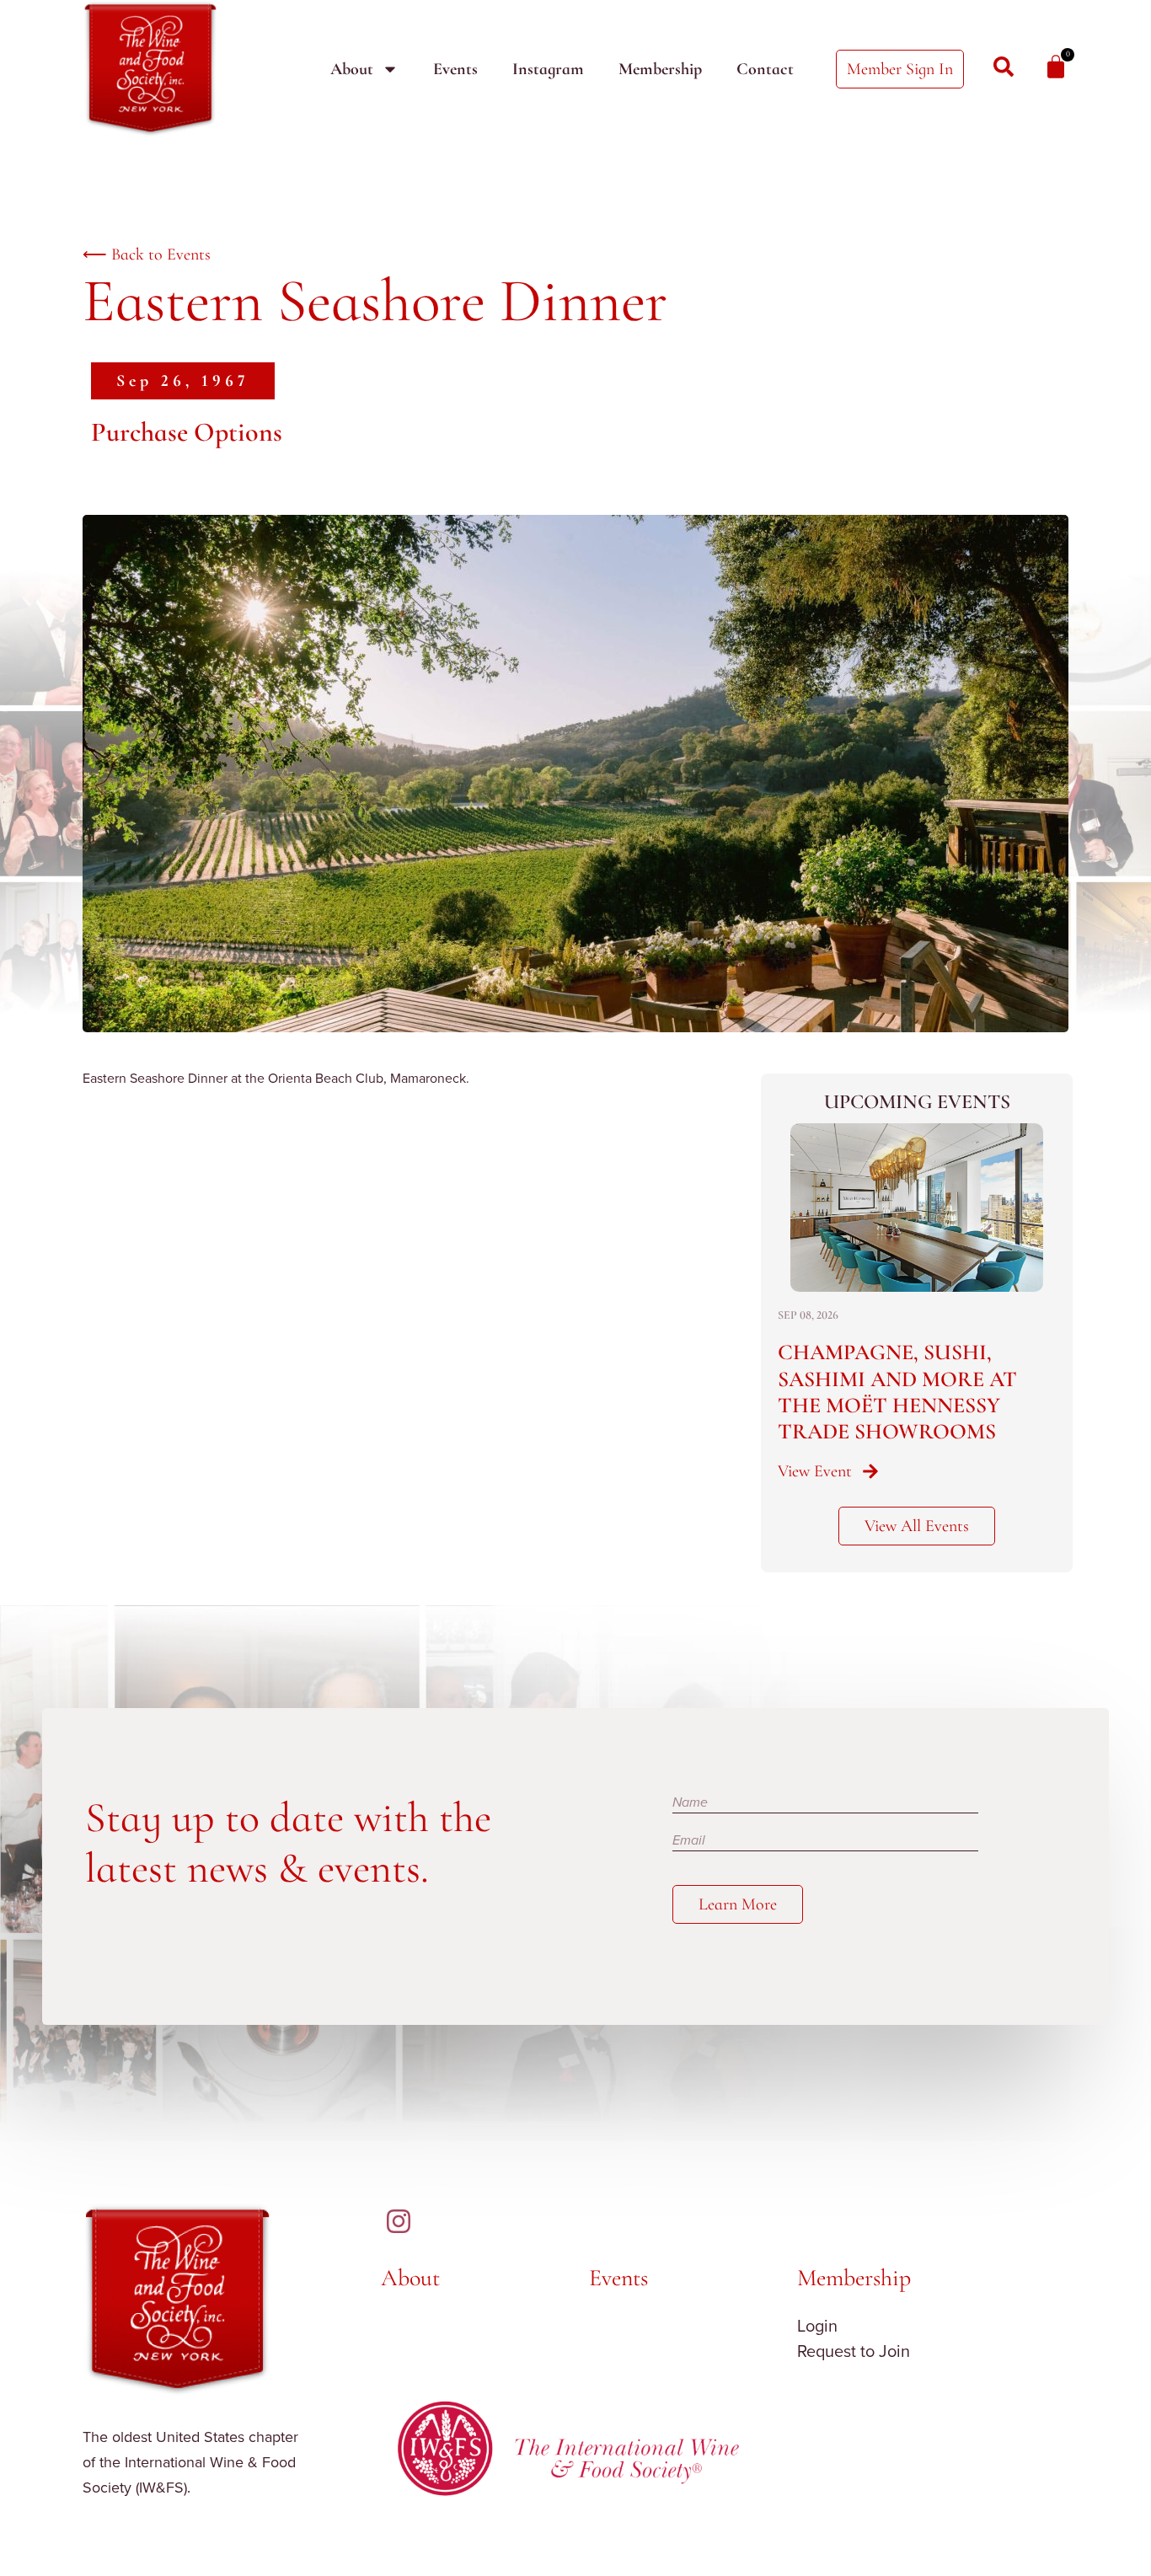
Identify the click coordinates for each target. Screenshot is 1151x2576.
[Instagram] (399, 2221)
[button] (183, 381)
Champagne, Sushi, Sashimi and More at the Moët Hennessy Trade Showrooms (897, 1392)
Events (455, 69)
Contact (765, 69)
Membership (660, 69)
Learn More (738, 1904)
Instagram (548, 69)
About (352, 69)
